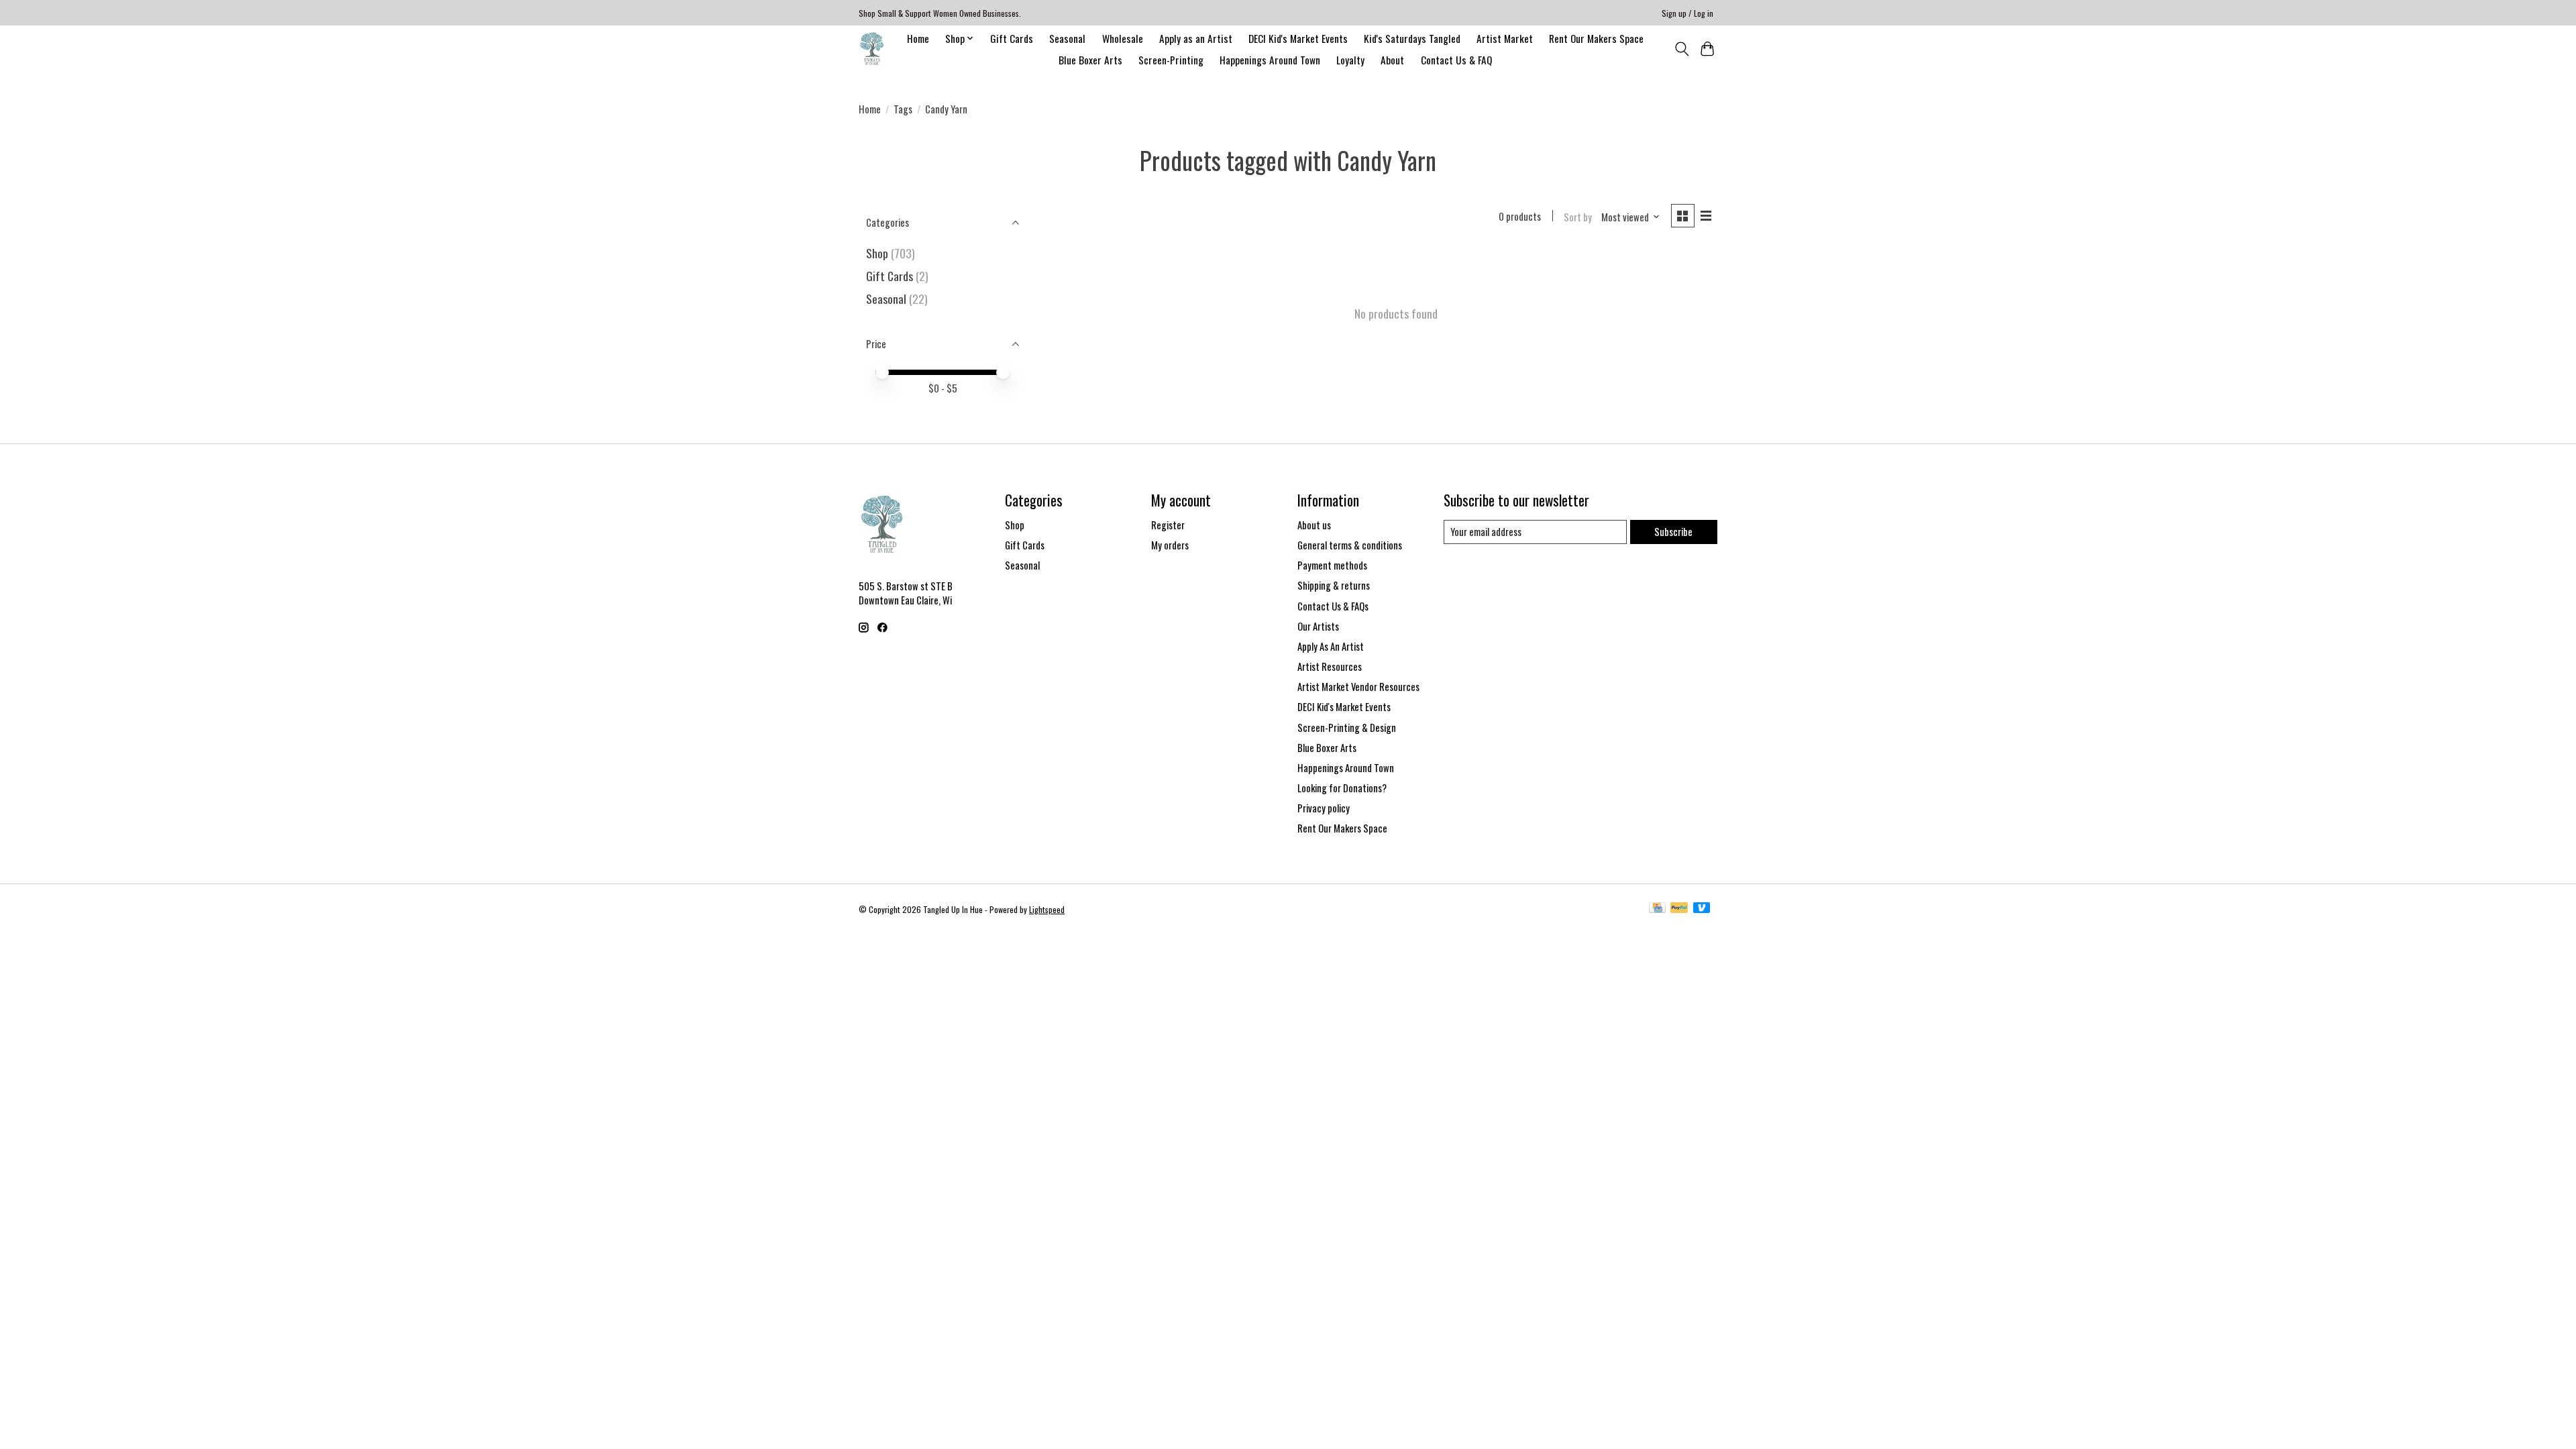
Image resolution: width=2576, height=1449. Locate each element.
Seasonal (1067, 38)
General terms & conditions (1350, 545)
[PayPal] (1679, 909)
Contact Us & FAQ (1456, 60)
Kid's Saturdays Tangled (1412, 38)
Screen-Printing (1171, 60)
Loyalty (1350, 60)
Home (918, 38)
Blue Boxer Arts (1090, 60)
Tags (903, 109)
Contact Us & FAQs (1333, 606)
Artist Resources (1330, 666)
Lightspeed (1047, 909)
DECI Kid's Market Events (1298, 38)
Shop (877, 253)
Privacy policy (1324, 808)
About (1392, 60)
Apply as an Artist (1196, 38)
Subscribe (1673, 532)
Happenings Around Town (1270, 60)
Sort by (1578, 217)
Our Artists (1318, 626)
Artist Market (1505, 38)
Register (1168, 525)
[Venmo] (1702, 909)
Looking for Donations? (1342, 788)
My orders (1170, 545)
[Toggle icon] (1681, 49)
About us (1314, 525)
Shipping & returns (1334, 585)
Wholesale (1123, 38)
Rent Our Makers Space (1596, 38)
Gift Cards (1012, 38)
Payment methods (1332, 565)
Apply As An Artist (1331, 646)
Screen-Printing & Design (1347, 728)
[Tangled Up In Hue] (872, 49)
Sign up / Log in (1687, 13)
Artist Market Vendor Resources (1358, 687)
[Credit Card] (1657, 909)
